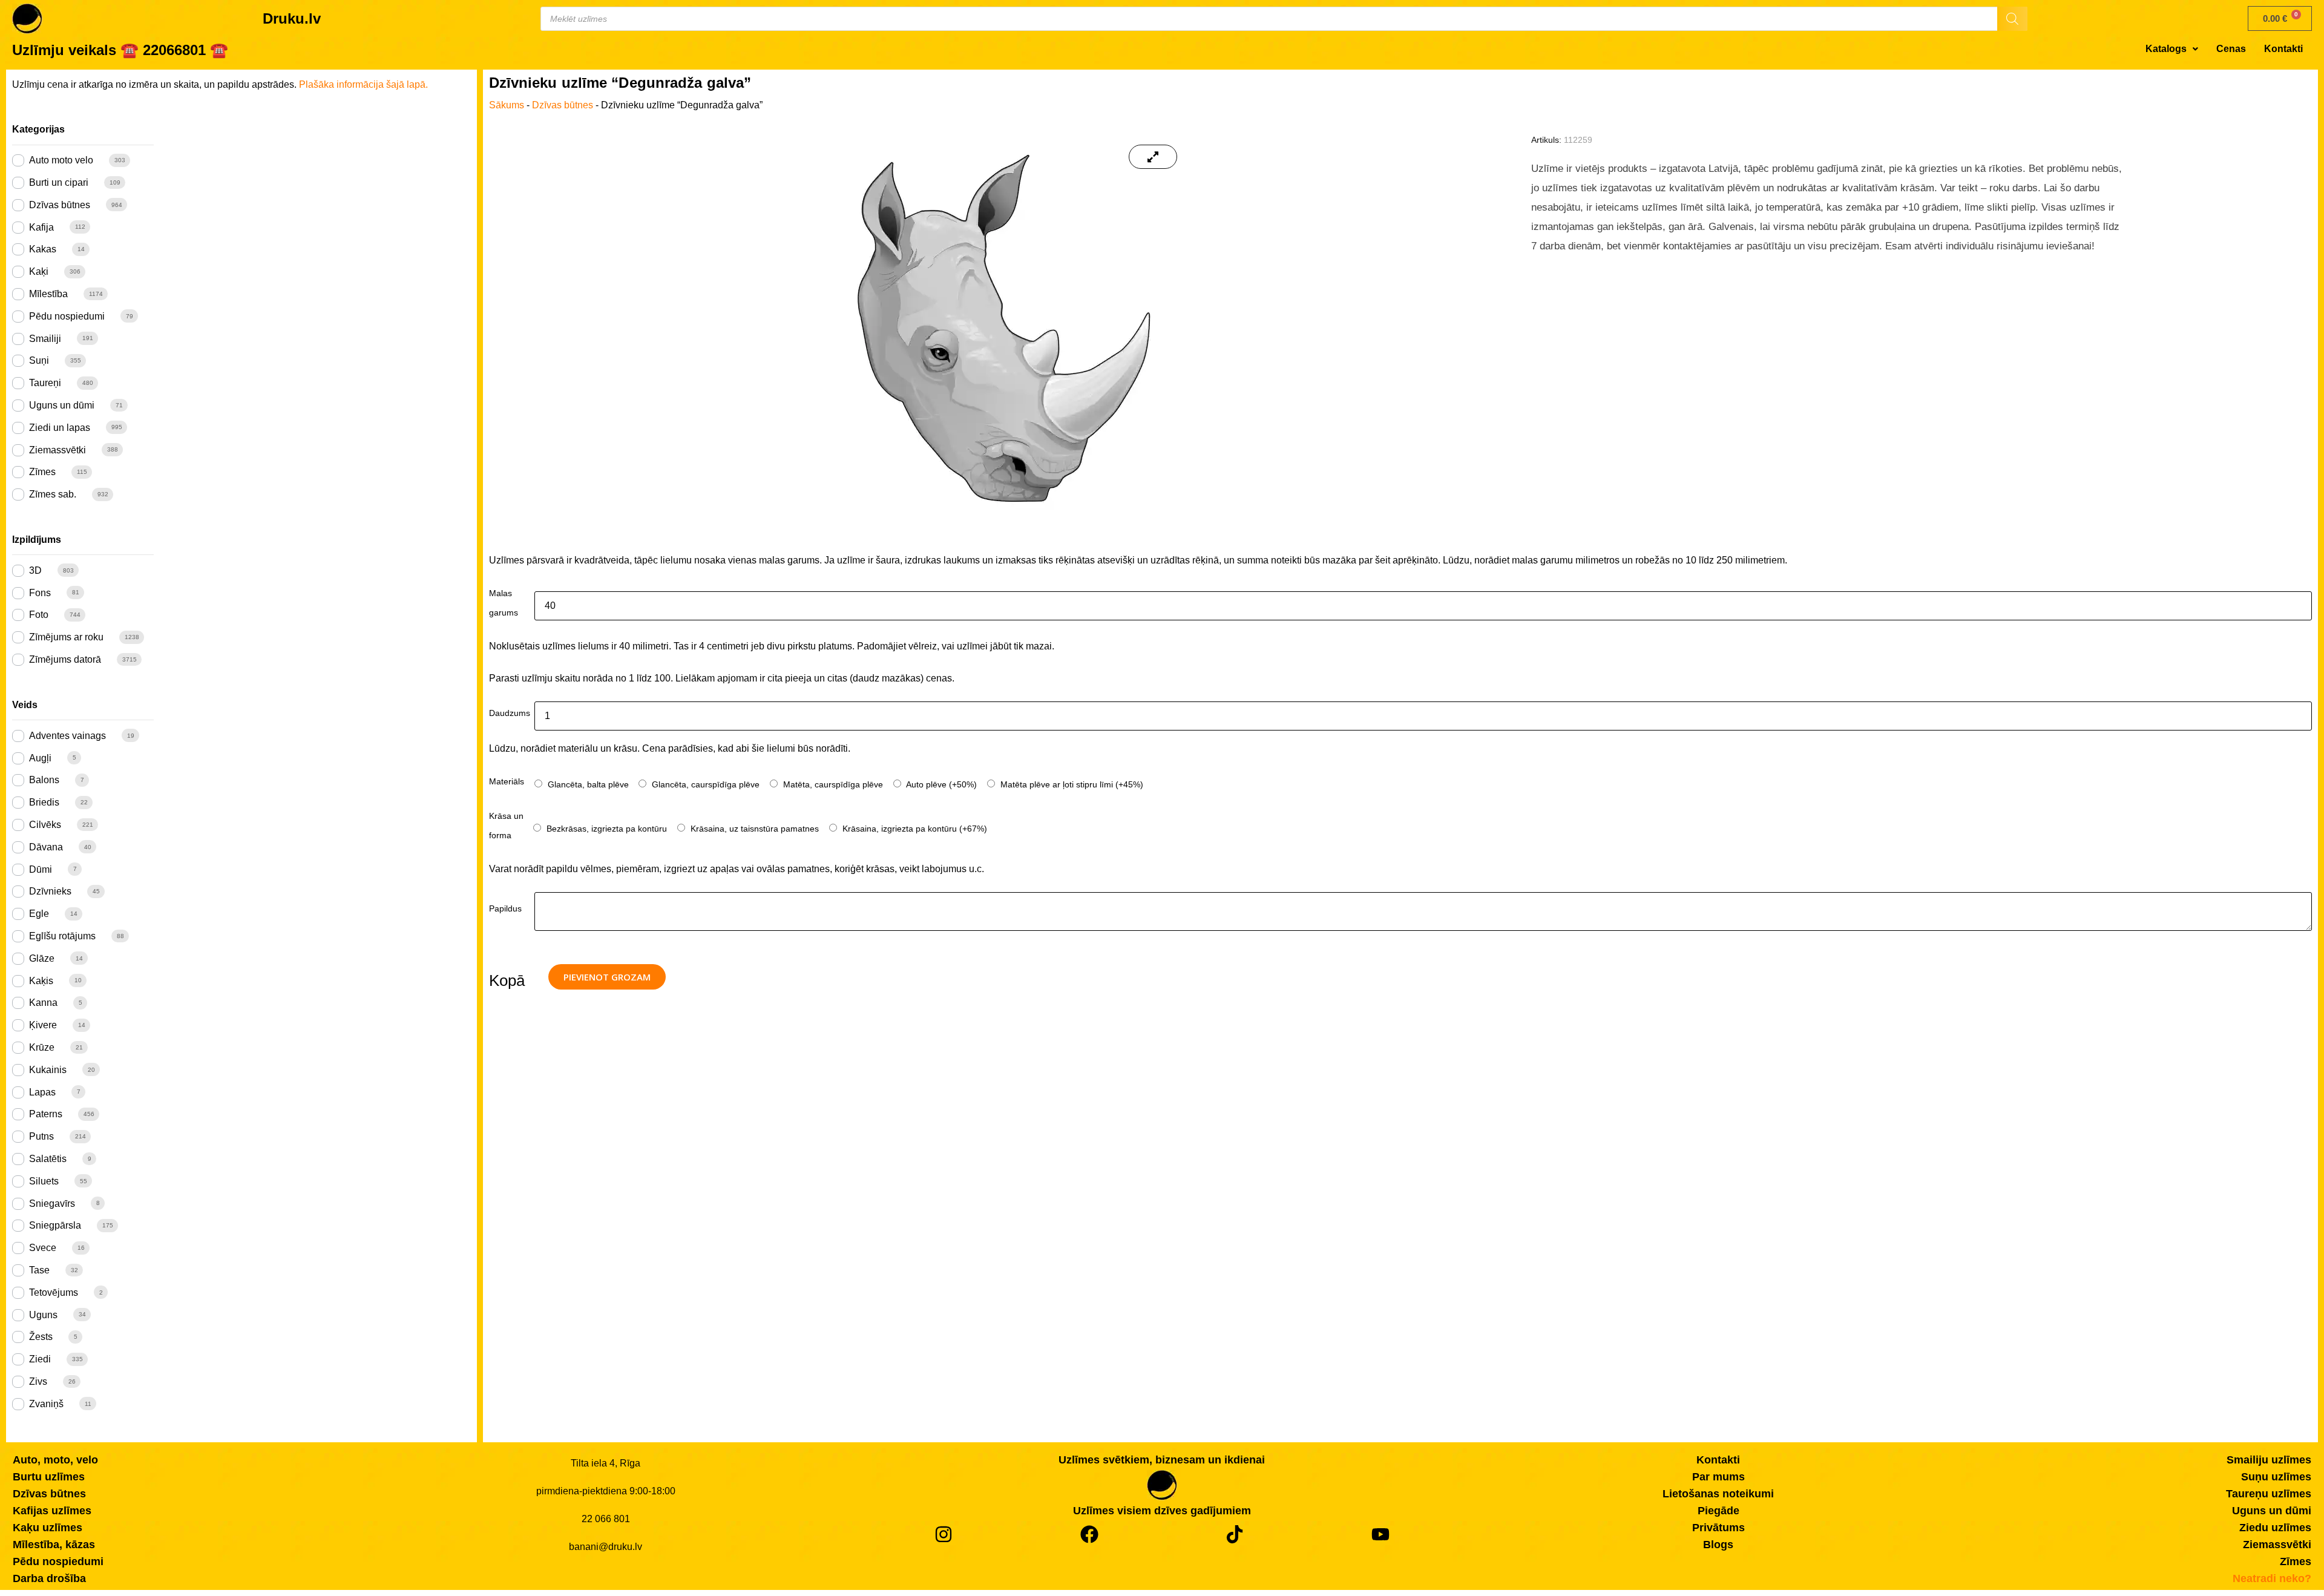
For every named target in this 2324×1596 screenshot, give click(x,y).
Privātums (1718, 1528)
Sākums (507, 105)
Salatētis (48, 1159)
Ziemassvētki (57, 450)
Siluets (44, 1181)
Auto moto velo (61, 160)
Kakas (43, 249)
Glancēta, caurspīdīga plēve (704, 784)
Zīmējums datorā (65, 659)
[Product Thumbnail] (1153, 157)
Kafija (41, 227)
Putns (41, 1136)
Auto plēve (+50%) (940, 784)
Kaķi (39, 271)
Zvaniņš (46, 1404)
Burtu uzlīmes (49, 1477)
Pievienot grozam (607, 977)
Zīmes (42, 472)
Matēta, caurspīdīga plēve (832, 784)
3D (35, 570)
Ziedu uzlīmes (2275, 1528)
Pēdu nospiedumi (67, 316)
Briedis (44, 802)
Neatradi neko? (2272, 1578)
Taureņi (45, 383)
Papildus (505, 908)
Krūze (42, 1047)
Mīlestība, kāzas (54, 1545)
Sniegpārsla (55, 1225)
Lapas (42, 1092)
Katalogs (2166, 49)
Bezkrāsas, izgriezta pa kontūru (606, 829)
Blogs (1718, 1545)
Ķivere (43, 1025)
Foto (39, 615)
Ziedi (40, 1359)
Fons (40, 593)
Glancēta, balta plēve (587, 784)
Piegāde (1718, 1511)
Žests (41, 1337)
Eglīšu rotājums (62, 936)
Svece (43, 1248)
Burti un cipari (59, 182)
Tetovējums (54, 1292)
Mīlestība (48, 294)
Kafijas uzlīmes (52, 1511)
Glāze (42, 958)
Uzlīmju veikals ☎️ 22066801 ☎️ (120, 50)
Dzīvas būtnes (60, 205)
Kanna (43, 1003)
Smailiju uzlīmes (2269, 1460)
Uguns (43, 1315)
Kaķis (41, 981)
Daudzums (510, 713)
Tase (39, 1270)
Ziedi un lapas (60, 428)
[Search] (2012, 19)
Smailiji (45, 339)
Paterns (46, 1114)
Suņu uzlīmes (2276, 1477)
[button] (2172, 49)
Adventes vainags (67, 736)
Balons (44, 780)
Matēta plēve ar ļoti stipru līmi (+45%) (1071, 784)
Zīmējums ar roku (66, 637)
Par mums (1718, 1477)
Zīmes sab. (53, 494)
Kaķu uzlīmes (48, 1528)
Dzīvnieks (50, 891)
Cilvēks (45, 825)
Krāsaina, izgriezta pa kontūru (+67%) (914, 829)
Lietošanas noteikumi (1718, 1494)
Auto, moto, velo (55, 1460)
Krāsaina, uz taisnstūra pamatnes (753, 829)
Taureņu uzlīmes (2269, 1494)
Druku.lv (292, 18)
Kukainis (48, 1070)
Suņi (39, 360)
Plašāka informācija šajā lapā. (363, 84)
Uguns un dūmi (62, 405)
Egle (39, 914)
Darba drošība (49, 1578)
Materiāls (507, 781)
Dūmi (41, 869)
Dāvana (46, 847)
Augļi (40, 758)
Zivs (38, 1381)
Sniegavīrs (52, 1204)
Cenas (2231, 49)
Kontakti (2283, 49)
